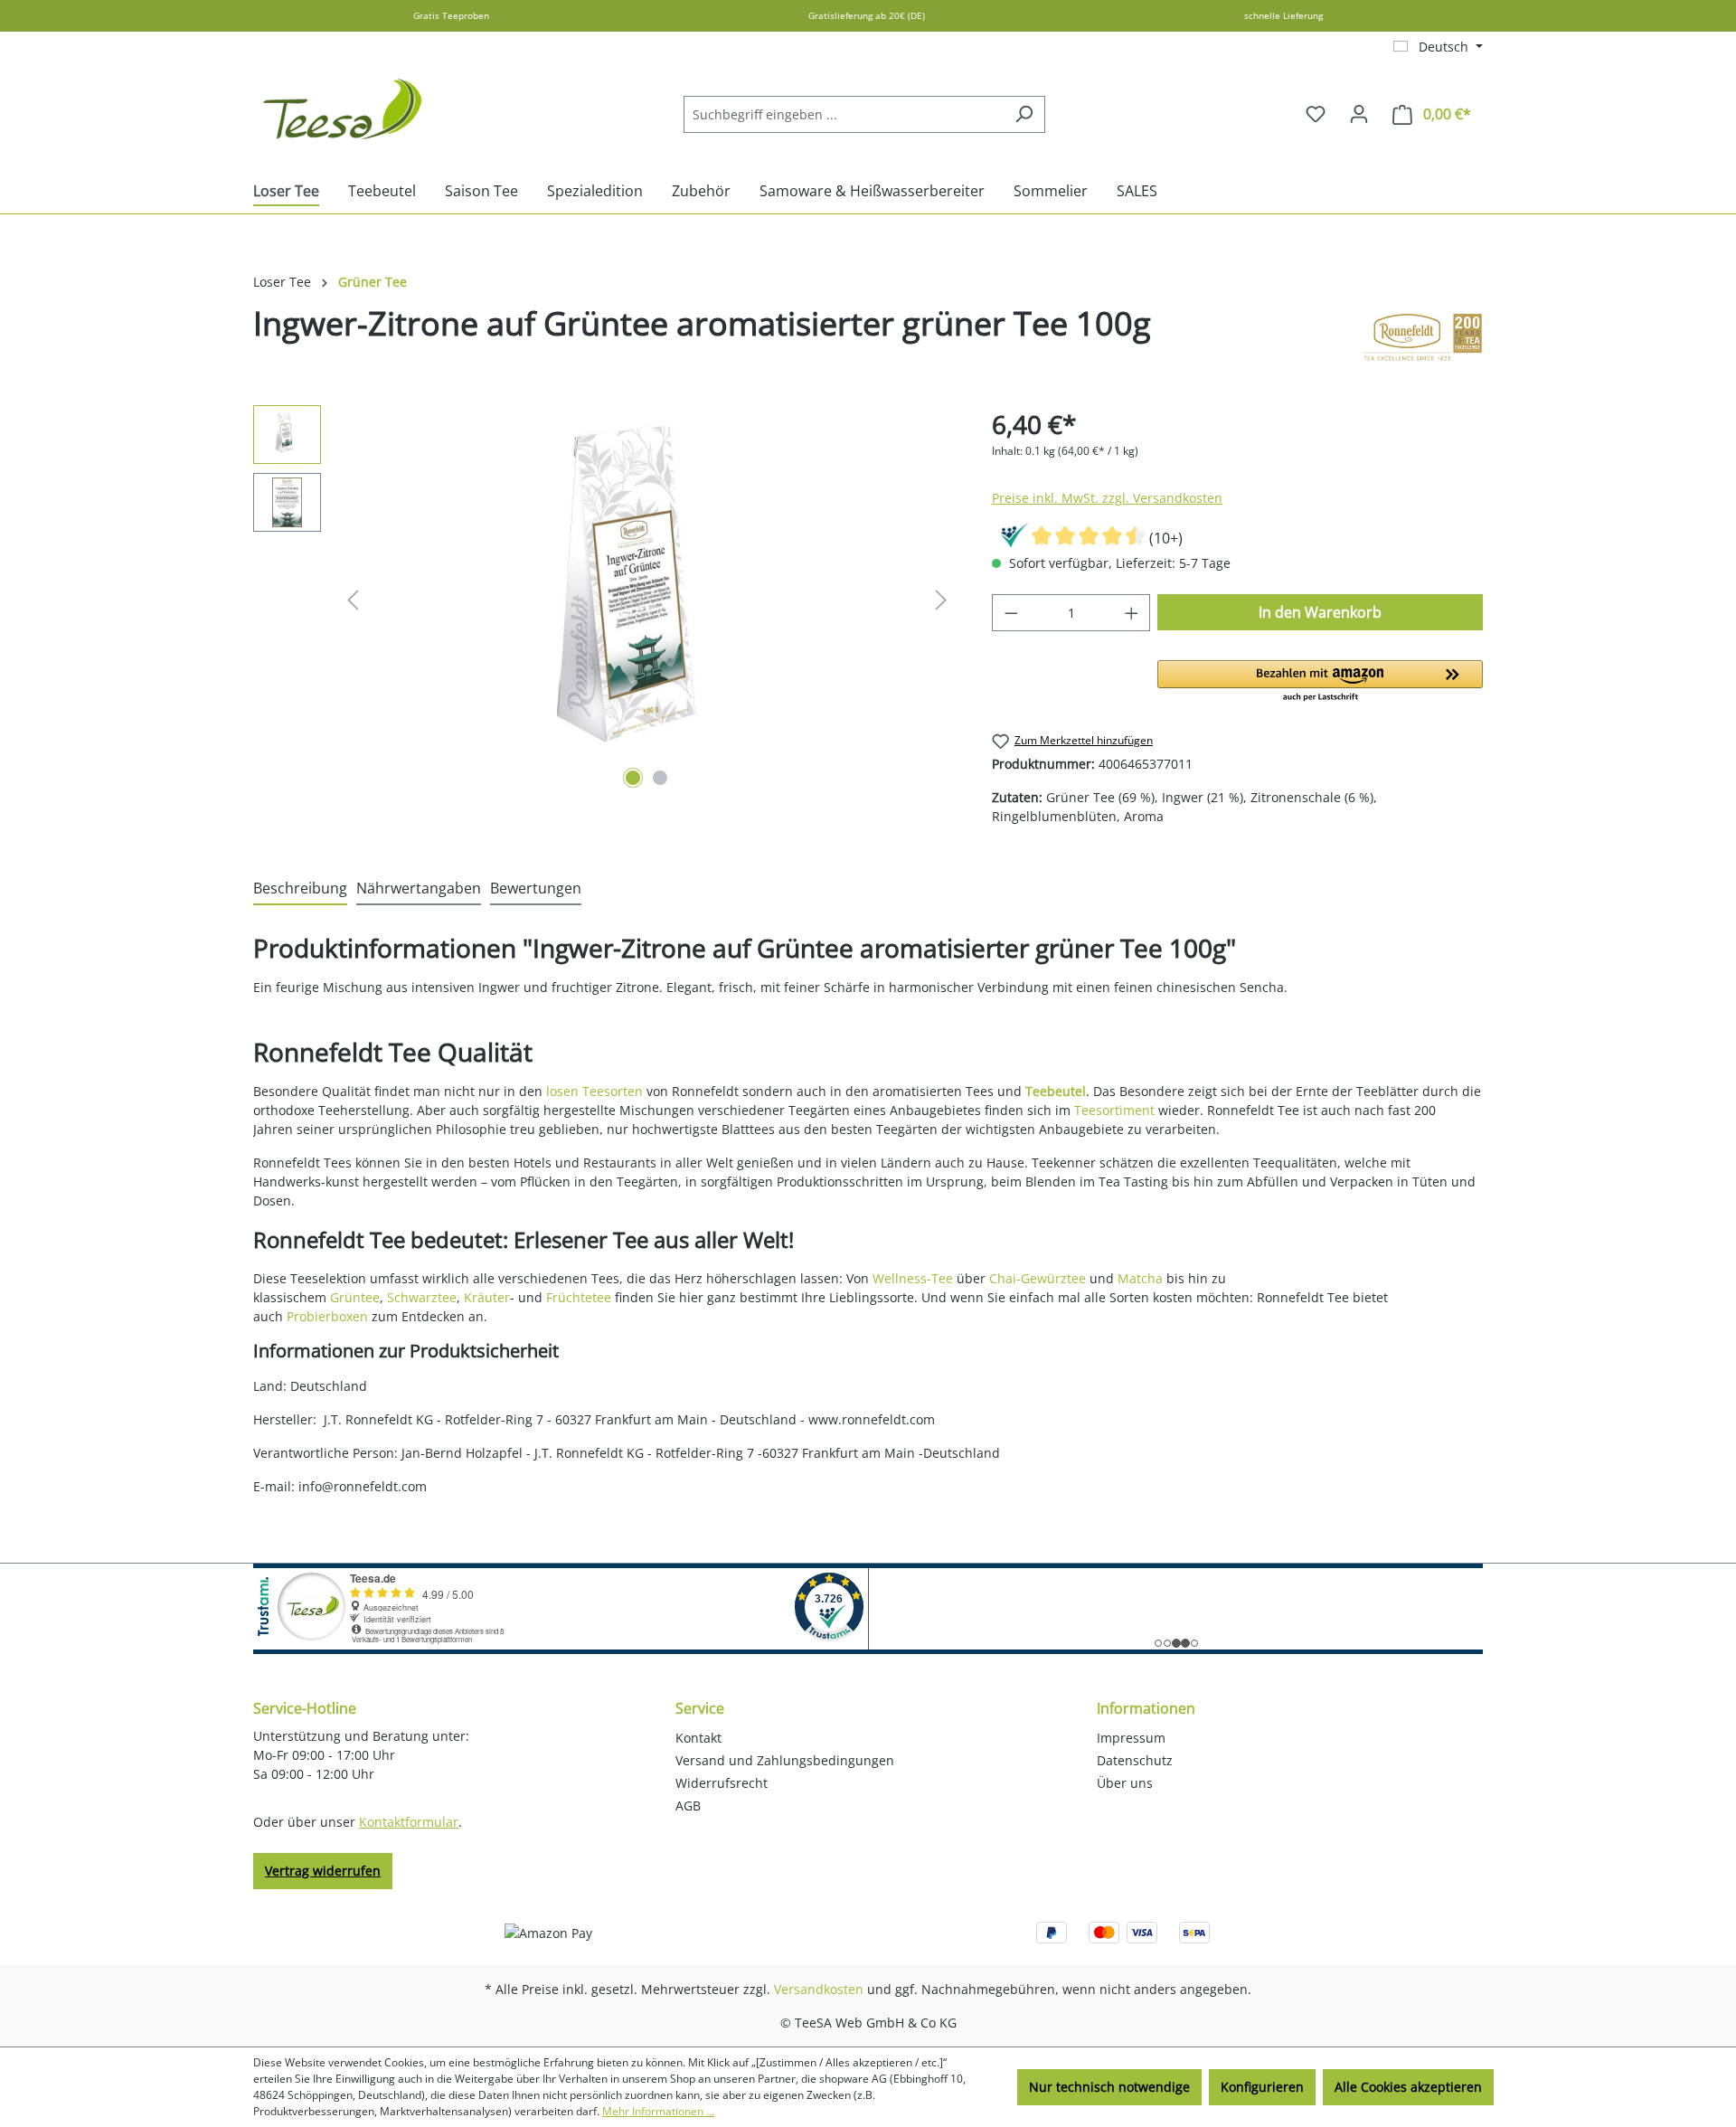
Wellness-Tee (913, 1278)
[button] (1320, 682)
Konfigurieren (1262, 2087)
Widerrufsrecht (722, 1783)
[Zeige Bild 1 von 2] (633, 778)
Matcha (1140, 1278)
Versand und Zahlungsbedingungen (785, 1760)
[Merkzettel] (1316, 114)
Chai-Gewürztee (1038, 1278)
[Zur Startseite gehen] (344, 110)
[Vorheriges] (353, 600)
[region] (604, 600)
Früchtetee (579, 1297)
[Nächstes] (941, 600)
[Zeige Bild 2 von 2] (660, 778)
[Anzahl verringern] (1011, 613)
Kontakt (698, 1738)
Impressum (1131, 1738)
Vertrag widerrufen (323, 1871)
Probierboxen (327, 1316)
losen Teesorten (594, 1091)
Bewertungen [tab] (536, 888)
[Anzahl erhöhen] (1132, 613)
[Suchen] (1024, 114)
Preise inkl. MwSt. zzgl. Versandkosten (1107, 498)
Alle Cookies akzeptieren (1408, 2087)
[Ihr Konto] (1359, 114)
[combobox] (844, 114)
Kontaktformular (409, 1822)
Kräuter (487, 1297)
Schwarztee (422, 1297)
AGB (688, 1806)
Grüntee (355, 1297)
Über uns (1125, 1783)
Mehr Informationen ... (658, 2111)
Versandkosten (819, 1989)
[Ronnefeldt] (1422, 337)
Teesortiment (1114, 1110)
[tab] (300, 889)
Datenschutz (1135, 1760)
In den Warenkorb (1320, 612)
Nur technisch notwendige (1109, 2087)
